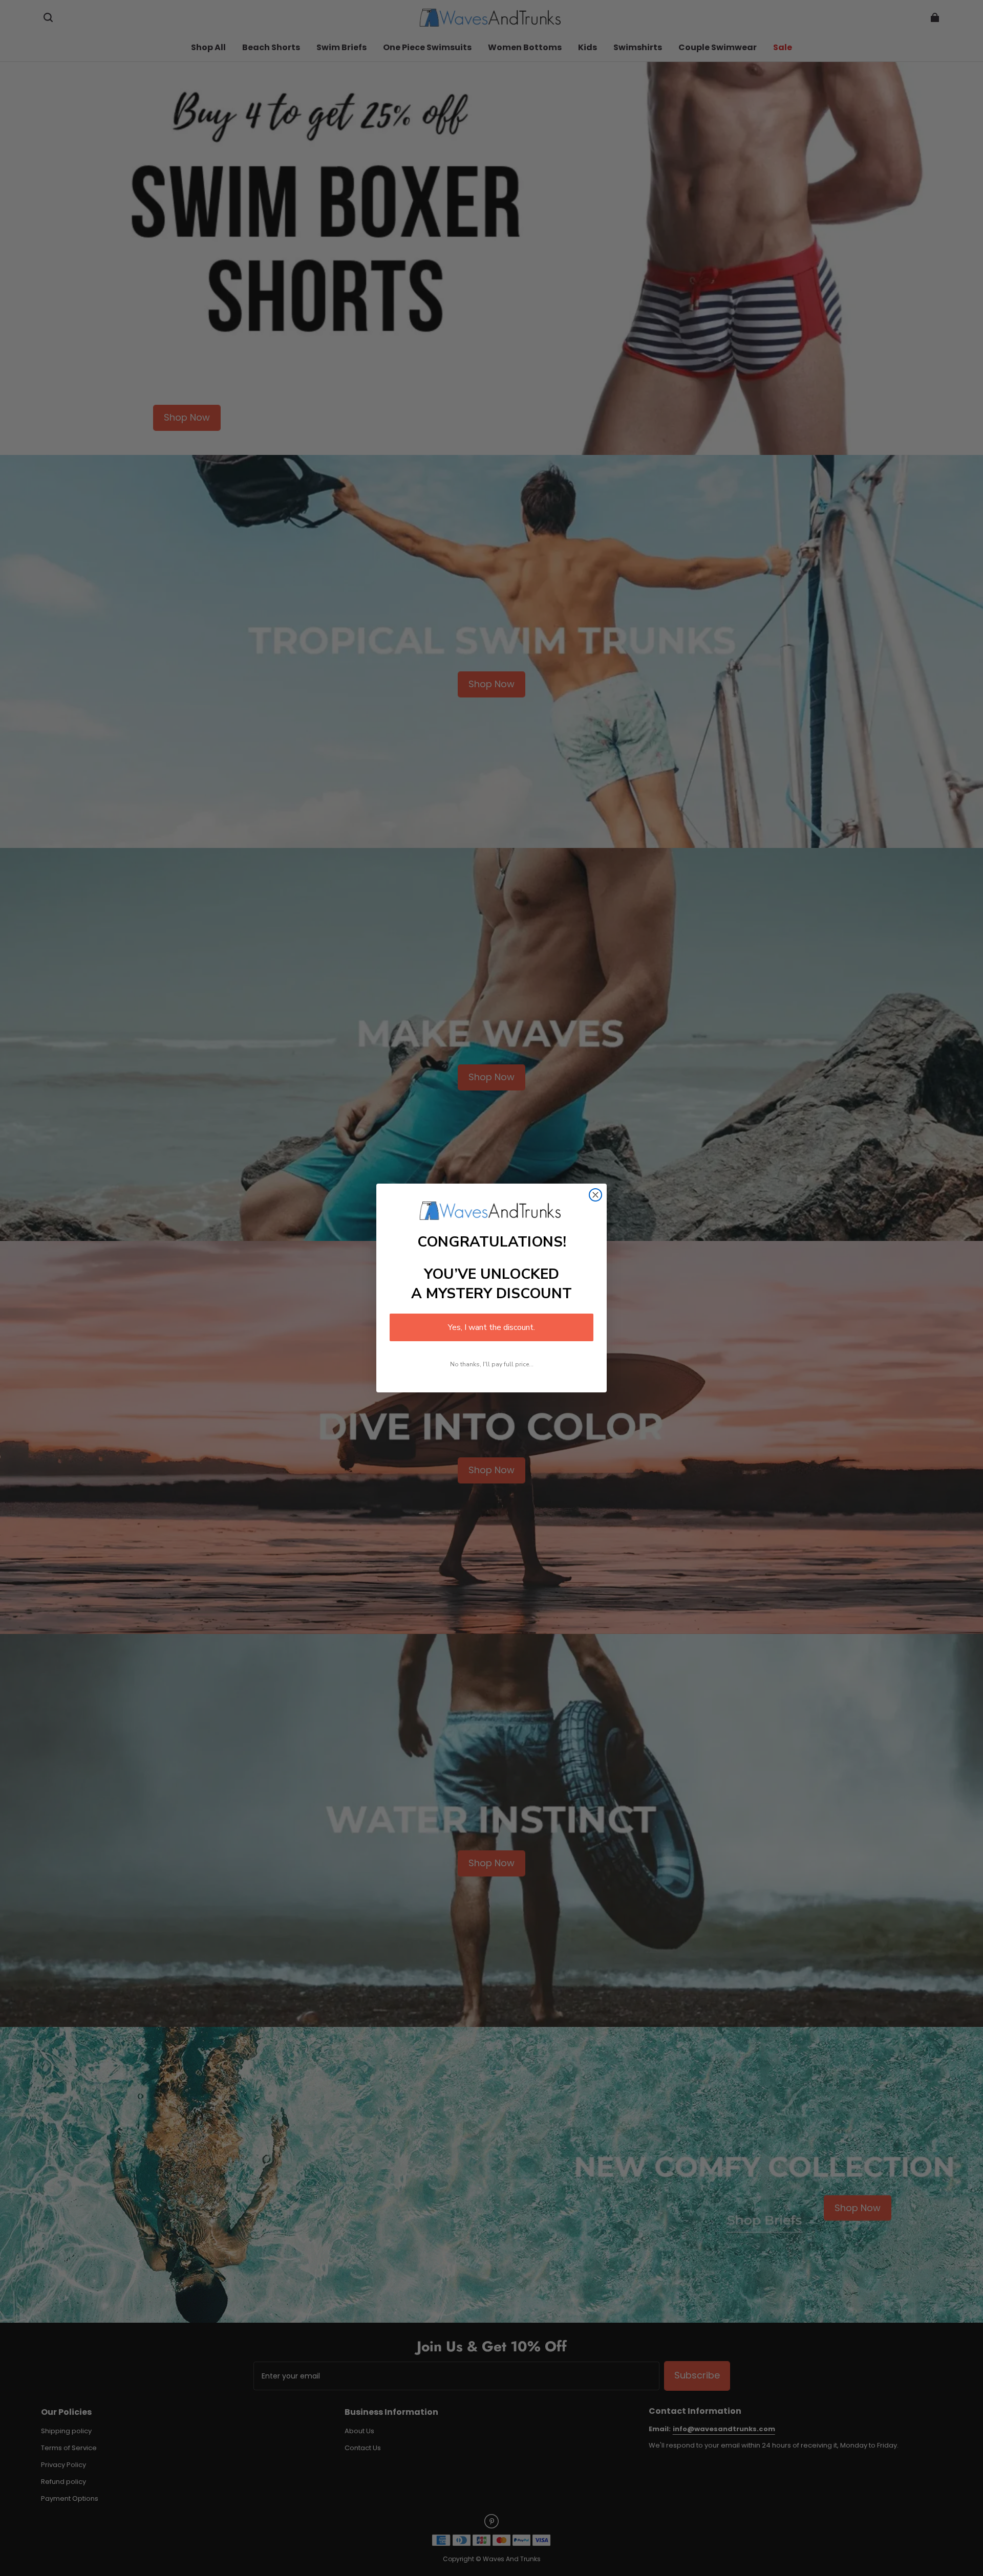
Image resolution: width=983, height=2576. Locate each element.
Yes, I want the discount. (491, 1327)
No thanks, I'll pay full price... (492, 1364)
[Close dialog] (595, 1195)
